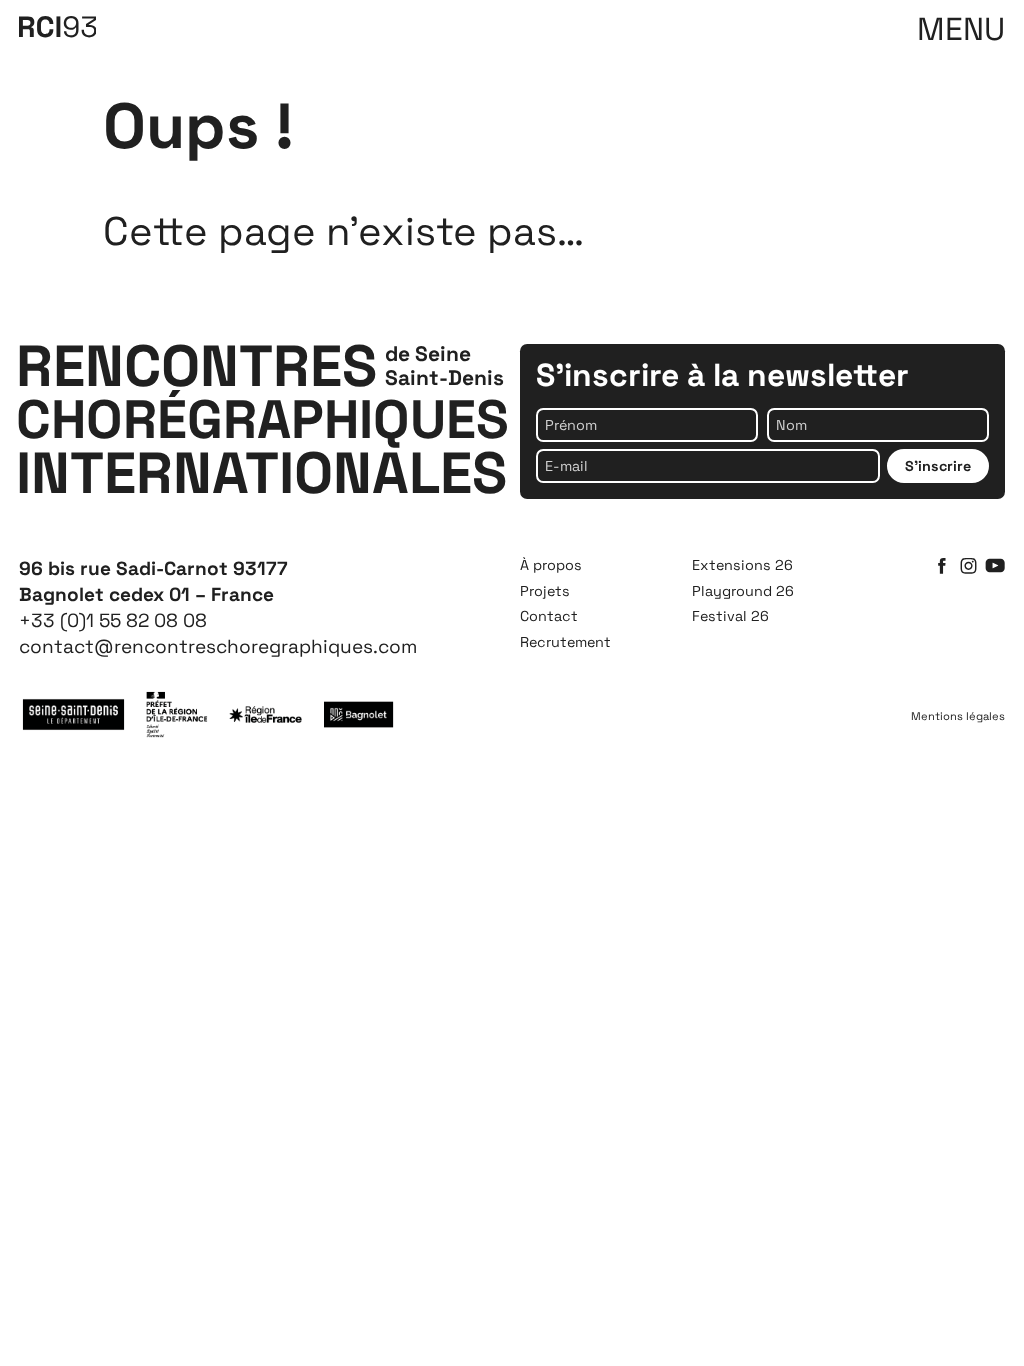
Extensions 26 (742, 565)
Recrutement (565, 642)
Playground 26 (743, 591)
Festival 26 (730, 616)
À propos (551, 565)
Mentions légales (958, 716)
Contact (549, 616)
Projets (545, 591)
